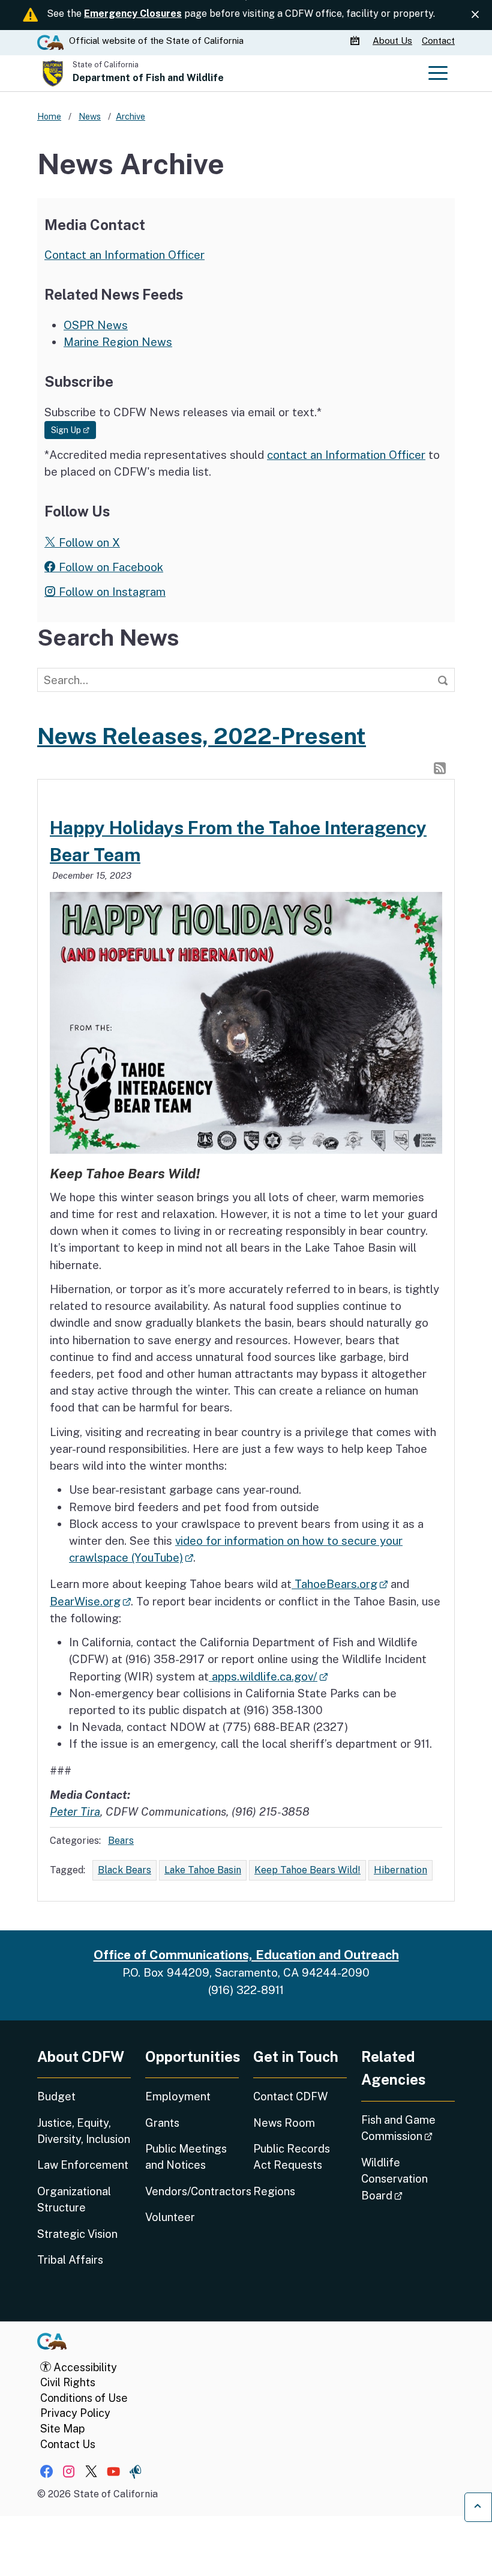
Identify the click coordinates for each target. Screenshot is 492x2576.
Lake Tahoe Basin (203, 1870)
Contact (438, 41)
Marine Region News (118, 342)
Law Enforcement (83, 2165)
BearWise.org (90, 1601)
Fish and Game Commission (408, 2128)
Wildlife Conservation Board (408, 2179)
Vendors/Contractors (192, 2191)
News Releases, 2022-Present (202, 736)
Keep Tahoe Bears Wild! (307, 1870)
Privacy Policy (75, 2413)
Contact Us (68, 2444)
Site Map (62, 2429)
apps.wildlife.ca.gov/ (268, 1676)
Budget (56, 2096)
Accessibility (84, 2367)
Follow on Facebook (109, 567)
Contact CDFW (290, 2096)
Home (49, 116)
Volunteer (170, 2217)
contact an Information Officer (346, 455)
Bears (121, 1841)
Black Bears (124, 1870)
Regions (274, 2191)
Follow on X (88, 542)
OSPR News (96, 325)
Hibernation (400, 1870)
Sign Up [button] (73, 430)
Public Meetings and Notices (186, 2157)
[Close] (475, 15)
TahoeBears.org (340, 1584)
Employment (178, 2096)
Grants (162, 2123)
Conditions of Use (84, 2398)
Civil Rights (68, 2382)
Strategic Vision (77, 2234)
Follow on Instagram (111, 592)
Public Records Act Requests (292, 2157)
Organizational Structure (74, 2199)
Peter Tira (75, 1811)
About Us (392, 41)
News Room (284, 2123)
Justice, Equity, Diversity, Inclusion (84, 2131)
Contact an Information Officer (124, 255)
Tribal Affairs (70, 2260)
